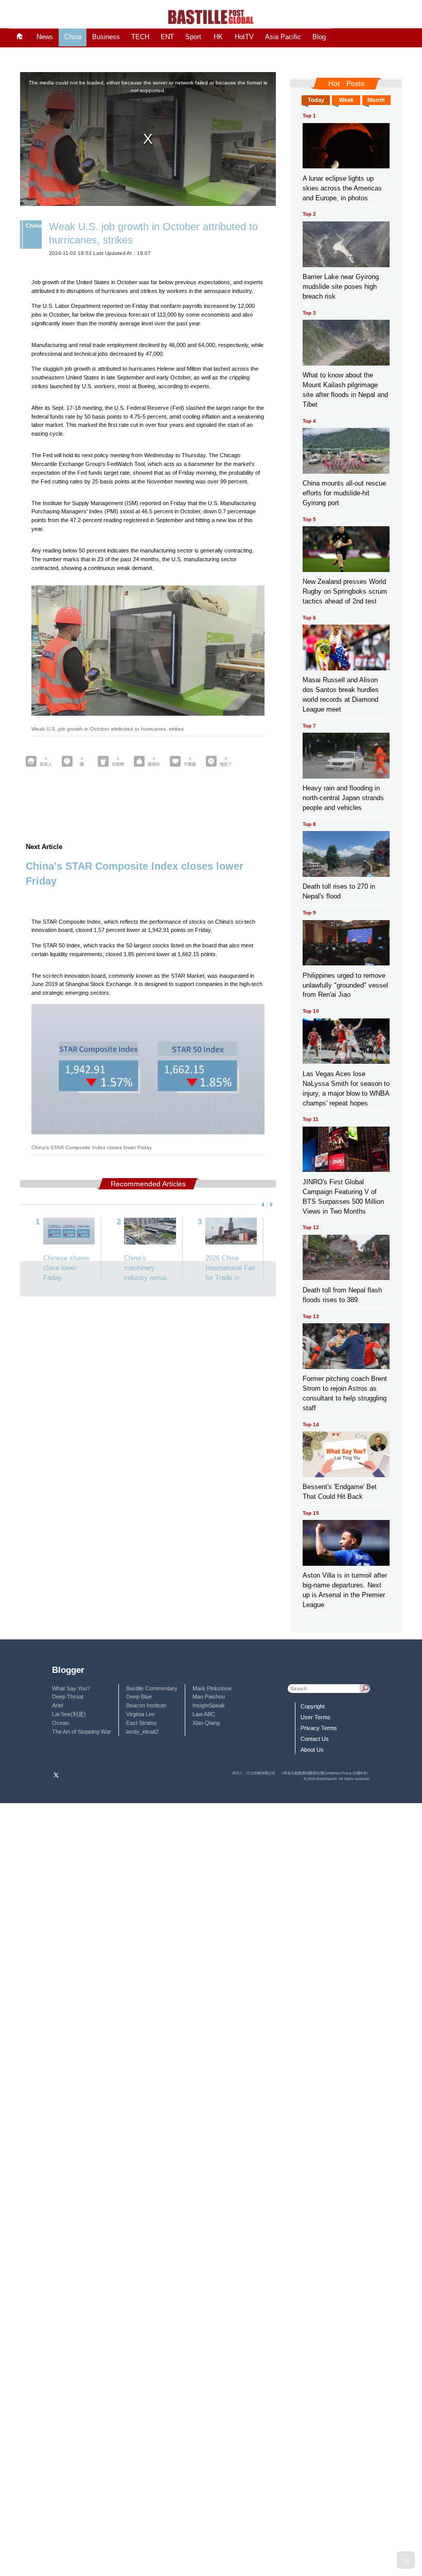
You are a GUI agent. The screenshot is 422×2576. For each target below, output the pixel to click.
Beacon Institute (146, 1705)
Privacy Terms (319, 1728)
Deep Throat (68, 1697)
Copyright (313, 1706)
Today (316, 100)
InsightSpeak (209, 1705)
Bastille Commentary (152, 1688)
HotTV (244, 37)
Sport (193, 37)
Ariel (57, 1705)
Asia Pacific (283, 37)
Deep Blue (139, 1697)
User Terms (315, 1717)
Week (346, 100)
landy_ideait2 (142, 1732)
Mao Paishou (209, 1697)
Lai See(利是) (69, 1714)
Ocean (60, 1723)
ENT (167, 37)
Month (376, 100)
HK (218, 37)
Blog (319, 37)
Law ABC (204, 1714)
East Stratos (142, 1723)
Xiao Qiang (206, 1723)
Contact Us (315, 1739)
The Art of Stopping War (82, 1732)
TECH (140, 37)
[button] (261, 1205)
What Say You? (71, 1688)
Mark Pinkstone (212, 1688)
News (45, 37)
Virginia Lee (140, 1714)
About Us (312, 1750)
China (73, 37)
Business (106, 37)
